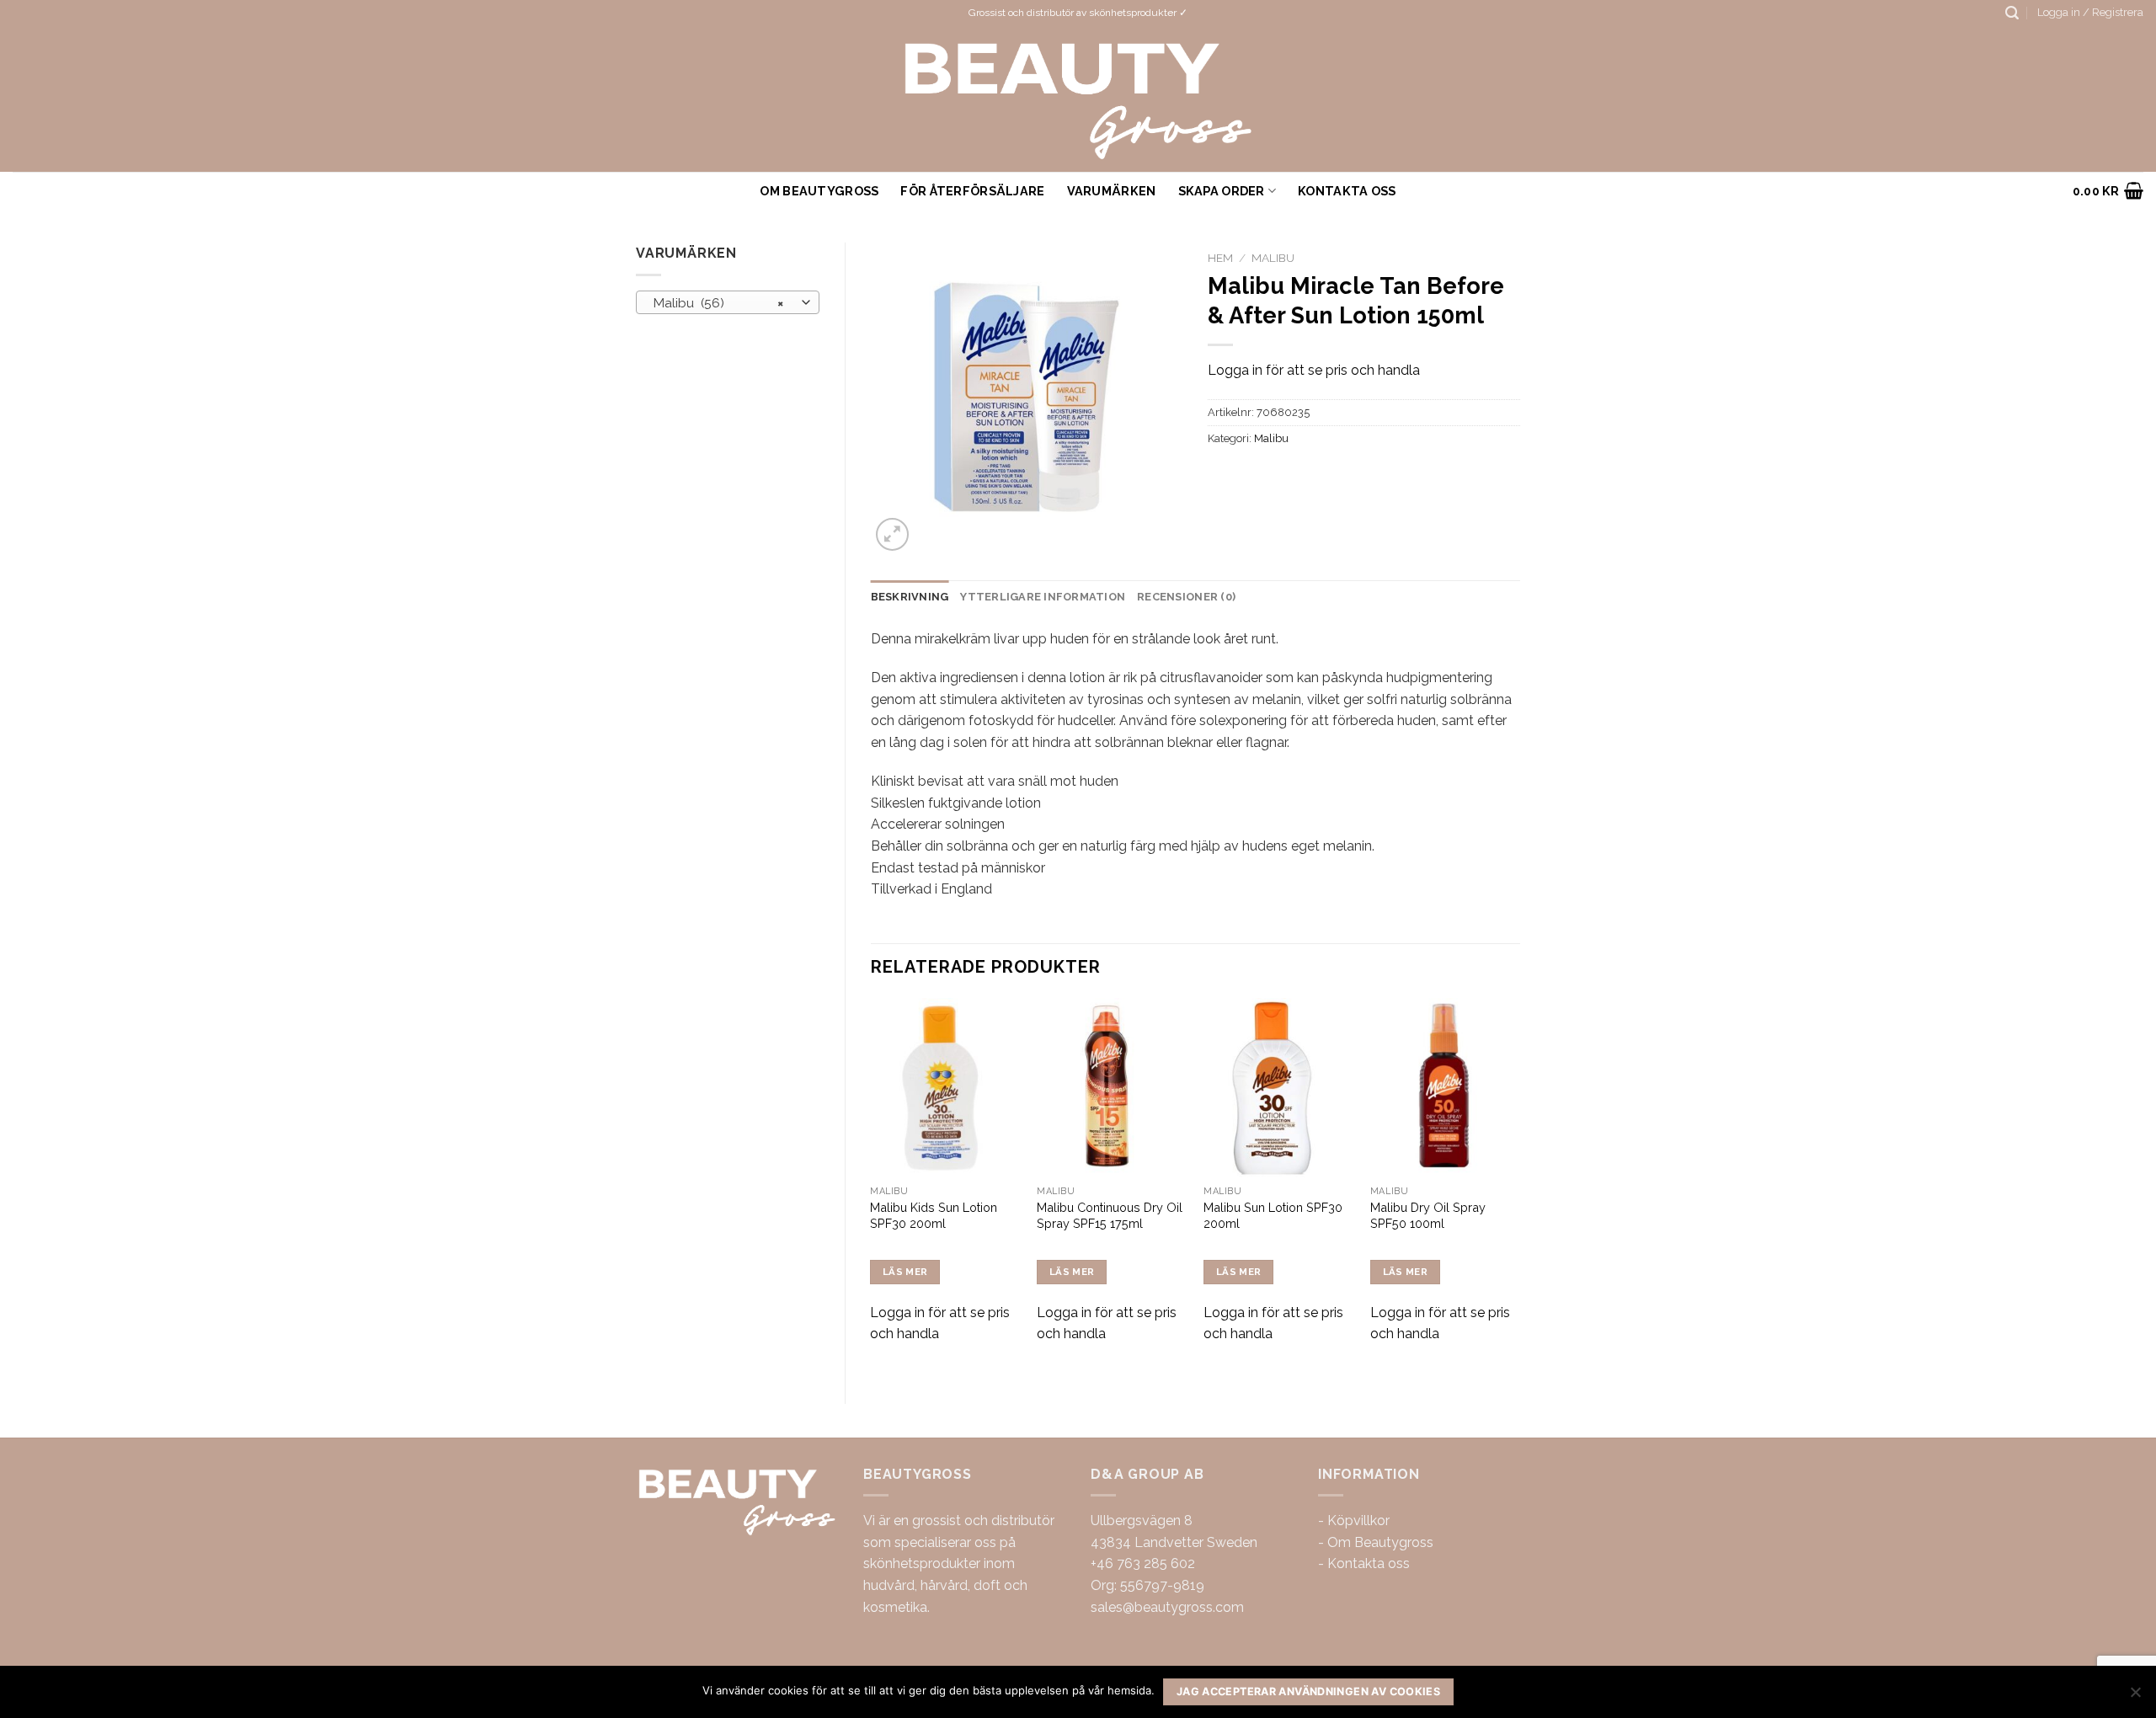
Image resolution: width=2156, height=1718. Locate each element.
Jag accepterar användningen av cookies (1308, 1691)
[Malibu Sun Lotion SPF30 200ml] (1278, 1088)
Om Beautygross (819, 191)
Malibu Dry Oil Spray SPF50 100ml (1428, 1215)
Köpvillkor (1358, 1521)
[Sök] (2012, 13)
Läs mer (905, 1272)
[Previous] (872, 1187)
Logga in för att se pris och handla (1314, 370)
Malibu (1273, 258)
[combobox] (728, 302)
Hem (1220, 258)
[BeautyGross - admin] (1078, 99)
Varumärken (1112, 191)
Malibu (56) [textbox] (718, 303)
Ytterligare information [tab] (1043, 597)
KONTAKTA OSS (1347, 191)
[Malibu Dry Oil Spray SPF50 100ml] (1445, 1088)
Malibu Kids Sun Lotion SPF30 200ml (934, 1215)
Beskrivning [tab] (910, 597)
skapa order (1222, 191)
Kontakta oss (1369, 1563)
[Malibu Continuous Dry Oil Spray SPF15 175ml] (1112, 1088)
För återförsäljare (972, 191)
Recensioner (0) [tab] (1186, 597)
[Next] (1519, 1187)
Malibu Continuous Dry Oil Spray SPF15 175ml (1110, 1215)
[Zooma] (892, 534)
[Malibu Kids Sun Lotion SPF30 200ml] (945, 1088)
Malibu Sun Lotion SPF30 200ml (1273, 1215)
